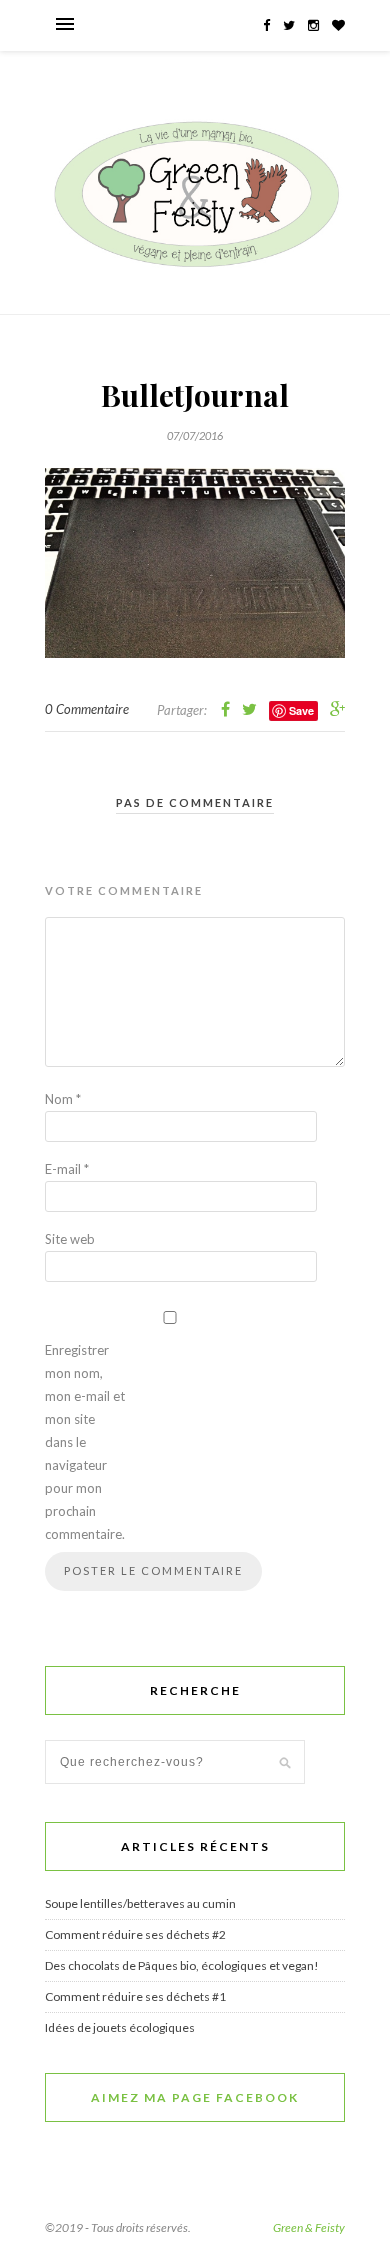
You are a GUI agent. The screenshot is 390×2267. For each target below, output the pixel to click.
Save (301, 710)
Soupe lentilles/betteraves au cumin (140, 1903)
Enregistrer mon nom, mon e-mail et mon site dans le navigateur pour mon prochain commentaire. (85, 1442)
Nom (63, 1099)
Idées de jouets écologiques (120, 2027)
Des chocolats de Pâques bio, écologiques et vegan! (182, 1965)
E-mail (67, 1169)
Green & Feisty (309, 2227)
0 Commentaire (87, 709)
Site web (70, 1239)
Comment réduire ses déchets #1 (135, 1996)
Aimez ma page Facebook (195, 2097)
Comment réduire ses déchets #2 (135, 1934)
